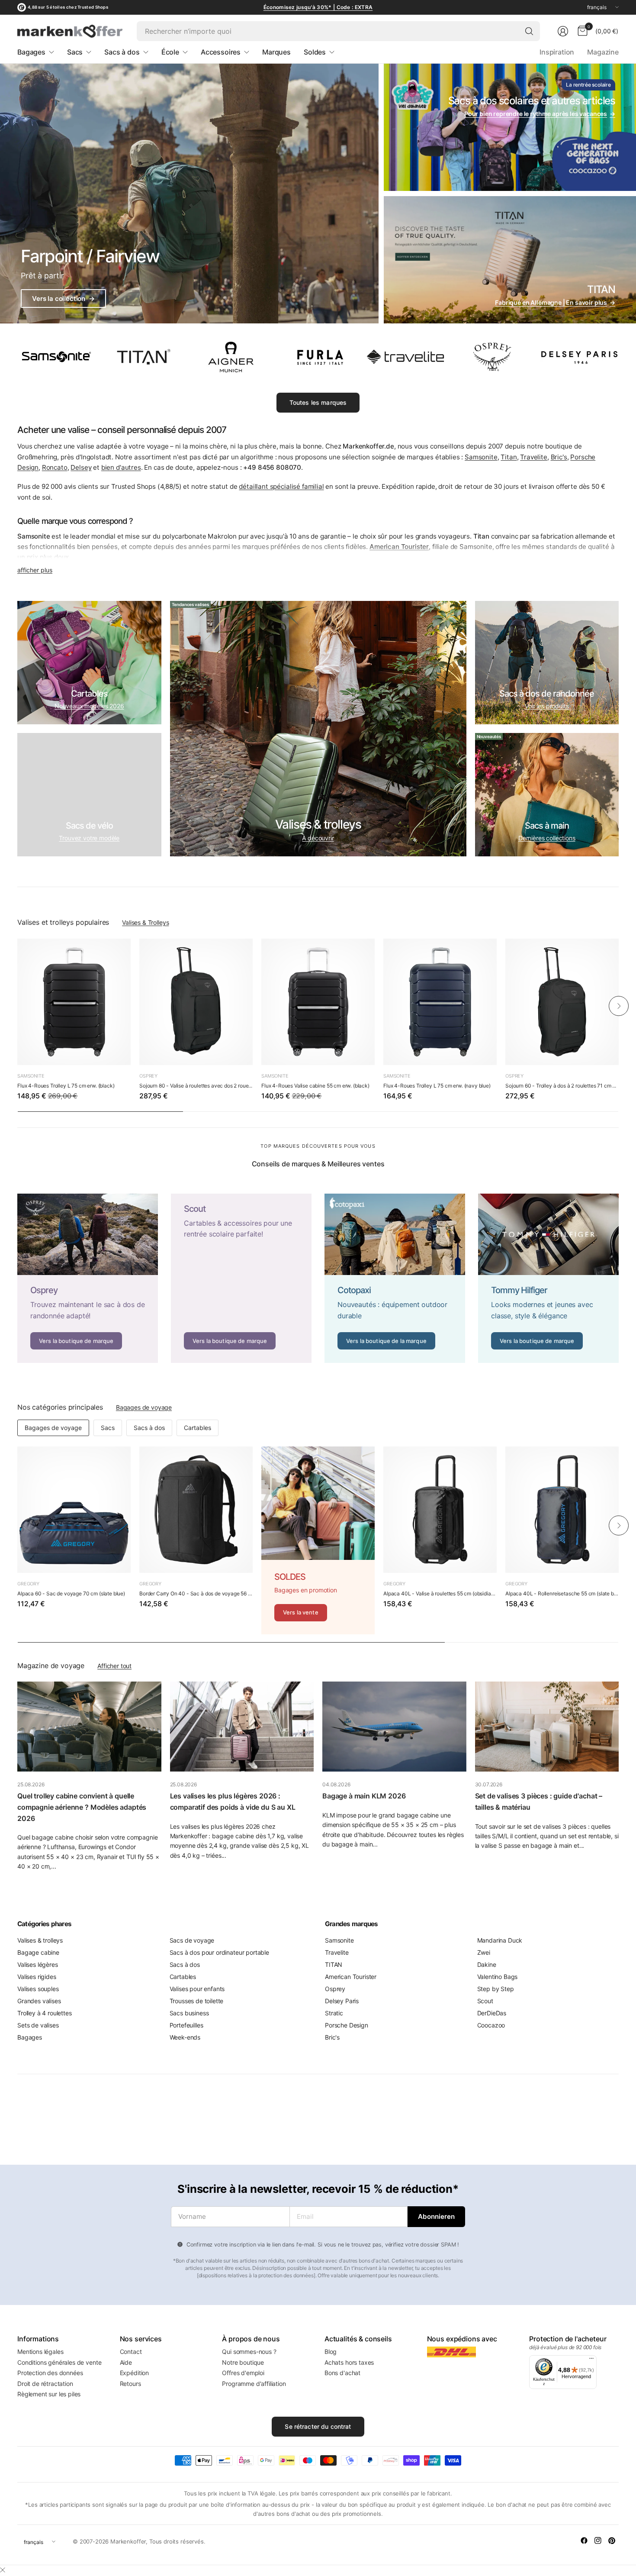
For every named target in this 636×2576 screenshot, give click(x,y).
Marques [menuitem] (276, 52)
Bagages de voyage (144, 1407)
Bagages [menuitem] (31, 52)
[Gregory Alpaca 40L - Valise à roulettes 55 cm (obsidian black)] (440, 1510)
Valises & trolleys (40, 1940)
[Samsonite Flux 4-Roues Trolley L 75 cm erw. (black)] (74, 1002)
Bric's (559, 457)
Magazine (603, 52)
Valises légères (38, 1964)
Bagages (30, 2037)
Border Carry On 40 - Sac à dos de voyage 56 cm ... (196, 1593)
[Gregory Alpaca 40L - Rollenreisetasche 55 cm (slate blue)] (562, 1510)
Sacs (108, 1428)
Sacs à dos (149, 1428)
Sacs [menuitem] (75, 52)
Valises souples (38, 1989)
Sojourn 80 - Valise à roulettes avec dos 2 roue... (196, 1086)
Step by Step (496, 1989)
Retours (130, 2384)
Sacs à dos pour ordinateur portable (219, 1952)
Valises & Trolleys (145, 922)
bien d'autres (121, 467)
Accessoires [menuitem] (221, 52)
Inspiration (557, 52)
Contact (131, 2352)
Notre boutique (243, 2362)
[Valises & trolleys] (318, 729)
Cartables (198, 1428)
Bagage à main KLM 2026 (364, 1796)
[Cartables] (89, 663)
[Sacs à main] (547, 795)
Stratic (334, 2013)
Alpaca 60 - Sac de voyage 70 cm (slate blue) (71, 1593)
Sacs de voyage (192, 1940)
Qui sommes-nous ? (249, 2352)
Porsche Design (347, 2025)
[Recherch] (529, 31)
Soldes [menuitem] (315, 52)
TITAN (334, 1964)
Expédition (134, 2373)
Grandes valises (39, 2001)
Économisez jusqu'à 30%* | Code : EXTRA (318, 7)
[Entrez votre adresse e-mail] (436, 2217)
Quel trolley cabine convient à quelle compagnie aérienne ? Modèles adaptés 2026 (82, 1807)
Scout (485, 2001)
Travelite (534, 457)
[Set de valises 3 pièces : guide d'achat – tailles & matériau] (547, 1727)
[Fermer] (3, 2570)
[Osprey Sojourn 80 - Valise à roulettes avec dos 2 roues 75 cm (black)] (196, 1002)
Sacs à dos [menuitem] (122, 52)
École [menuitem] (170, 52)
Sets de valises (38, 2025)
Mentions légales (40, 2352)
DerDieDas (492, 2013)
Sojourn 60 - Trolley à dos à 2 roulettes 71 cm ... (561, 1086)
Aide (126, 2362)
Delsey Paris (342, 2001)
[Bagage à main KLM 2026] (394, 1727)
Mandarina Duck (500, 1940)
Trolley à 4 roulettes (45, 2013)
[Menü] (591, 2360)
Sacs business (189, 2013)
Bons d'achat (342, 2373)
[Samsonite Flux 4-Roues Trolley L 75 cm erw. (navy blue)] (440, 1002)
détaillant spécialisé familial (281, 486)
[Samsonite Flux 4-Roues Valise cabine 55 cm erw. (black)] (318, 1002)
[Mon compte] (563, 31)
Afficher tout (114, 1666)
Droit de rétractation (45, 2384)
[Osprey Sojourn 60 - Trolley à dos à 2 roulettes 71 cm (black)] (562, 1002)
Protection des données (50, 2373)
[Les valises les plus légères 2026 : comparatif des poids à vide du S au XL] (242, 1727)
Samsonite (481, 457)
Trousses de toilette (197, 2001)
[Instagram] (598, 2540)
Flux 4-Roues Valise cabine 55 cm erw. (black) (315, 1086)
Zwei (484, 1952)
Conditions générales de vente (59, 2362)
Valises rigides (37, 1977)
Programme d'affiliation (254, 2384)
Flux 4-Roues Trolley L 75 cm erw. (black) (66, 1086)
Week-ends (185, 2037)
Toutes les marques (318, 402)
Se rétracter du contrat (318, 2426)
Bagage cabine (38, 1952)
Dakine (487, 1964)
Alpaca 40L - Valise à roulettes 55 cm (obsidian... (440, 1593)
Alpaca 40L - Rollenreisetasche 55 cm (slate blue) (562, 1593)
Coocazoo (491, 2025)
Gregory (28, 1584)
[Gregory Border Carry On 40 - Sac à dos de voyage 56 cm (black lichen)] (196, 1510)
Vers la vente (301, 1612)
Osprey (148, 1076)
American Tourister (351, 1977)
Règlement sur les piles (49, 2394)
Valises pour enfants (197, 1989)
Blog (331, 2352)
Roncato (55, 467)
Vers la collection (63, 299)
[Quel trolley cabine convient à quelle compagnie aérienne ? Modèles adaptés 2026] (89, 1727)
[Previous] (17, 1006)
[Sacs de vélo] (89, 795)
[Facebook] (584, 2540)
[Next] (619, 1006)
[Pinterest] (612, 2540)
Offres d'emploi (243, 2373)
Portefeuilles (186, 2025)
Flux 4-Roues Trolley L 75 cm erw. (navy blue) (437, 1086)
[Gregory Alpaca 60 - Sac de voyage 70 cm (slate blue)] (74, 1510)
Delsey (81, 467)
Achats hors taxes (349, 2362)
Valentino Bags (498, 1977)
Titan (509, 457)
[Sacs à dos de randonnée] (547, 663)
